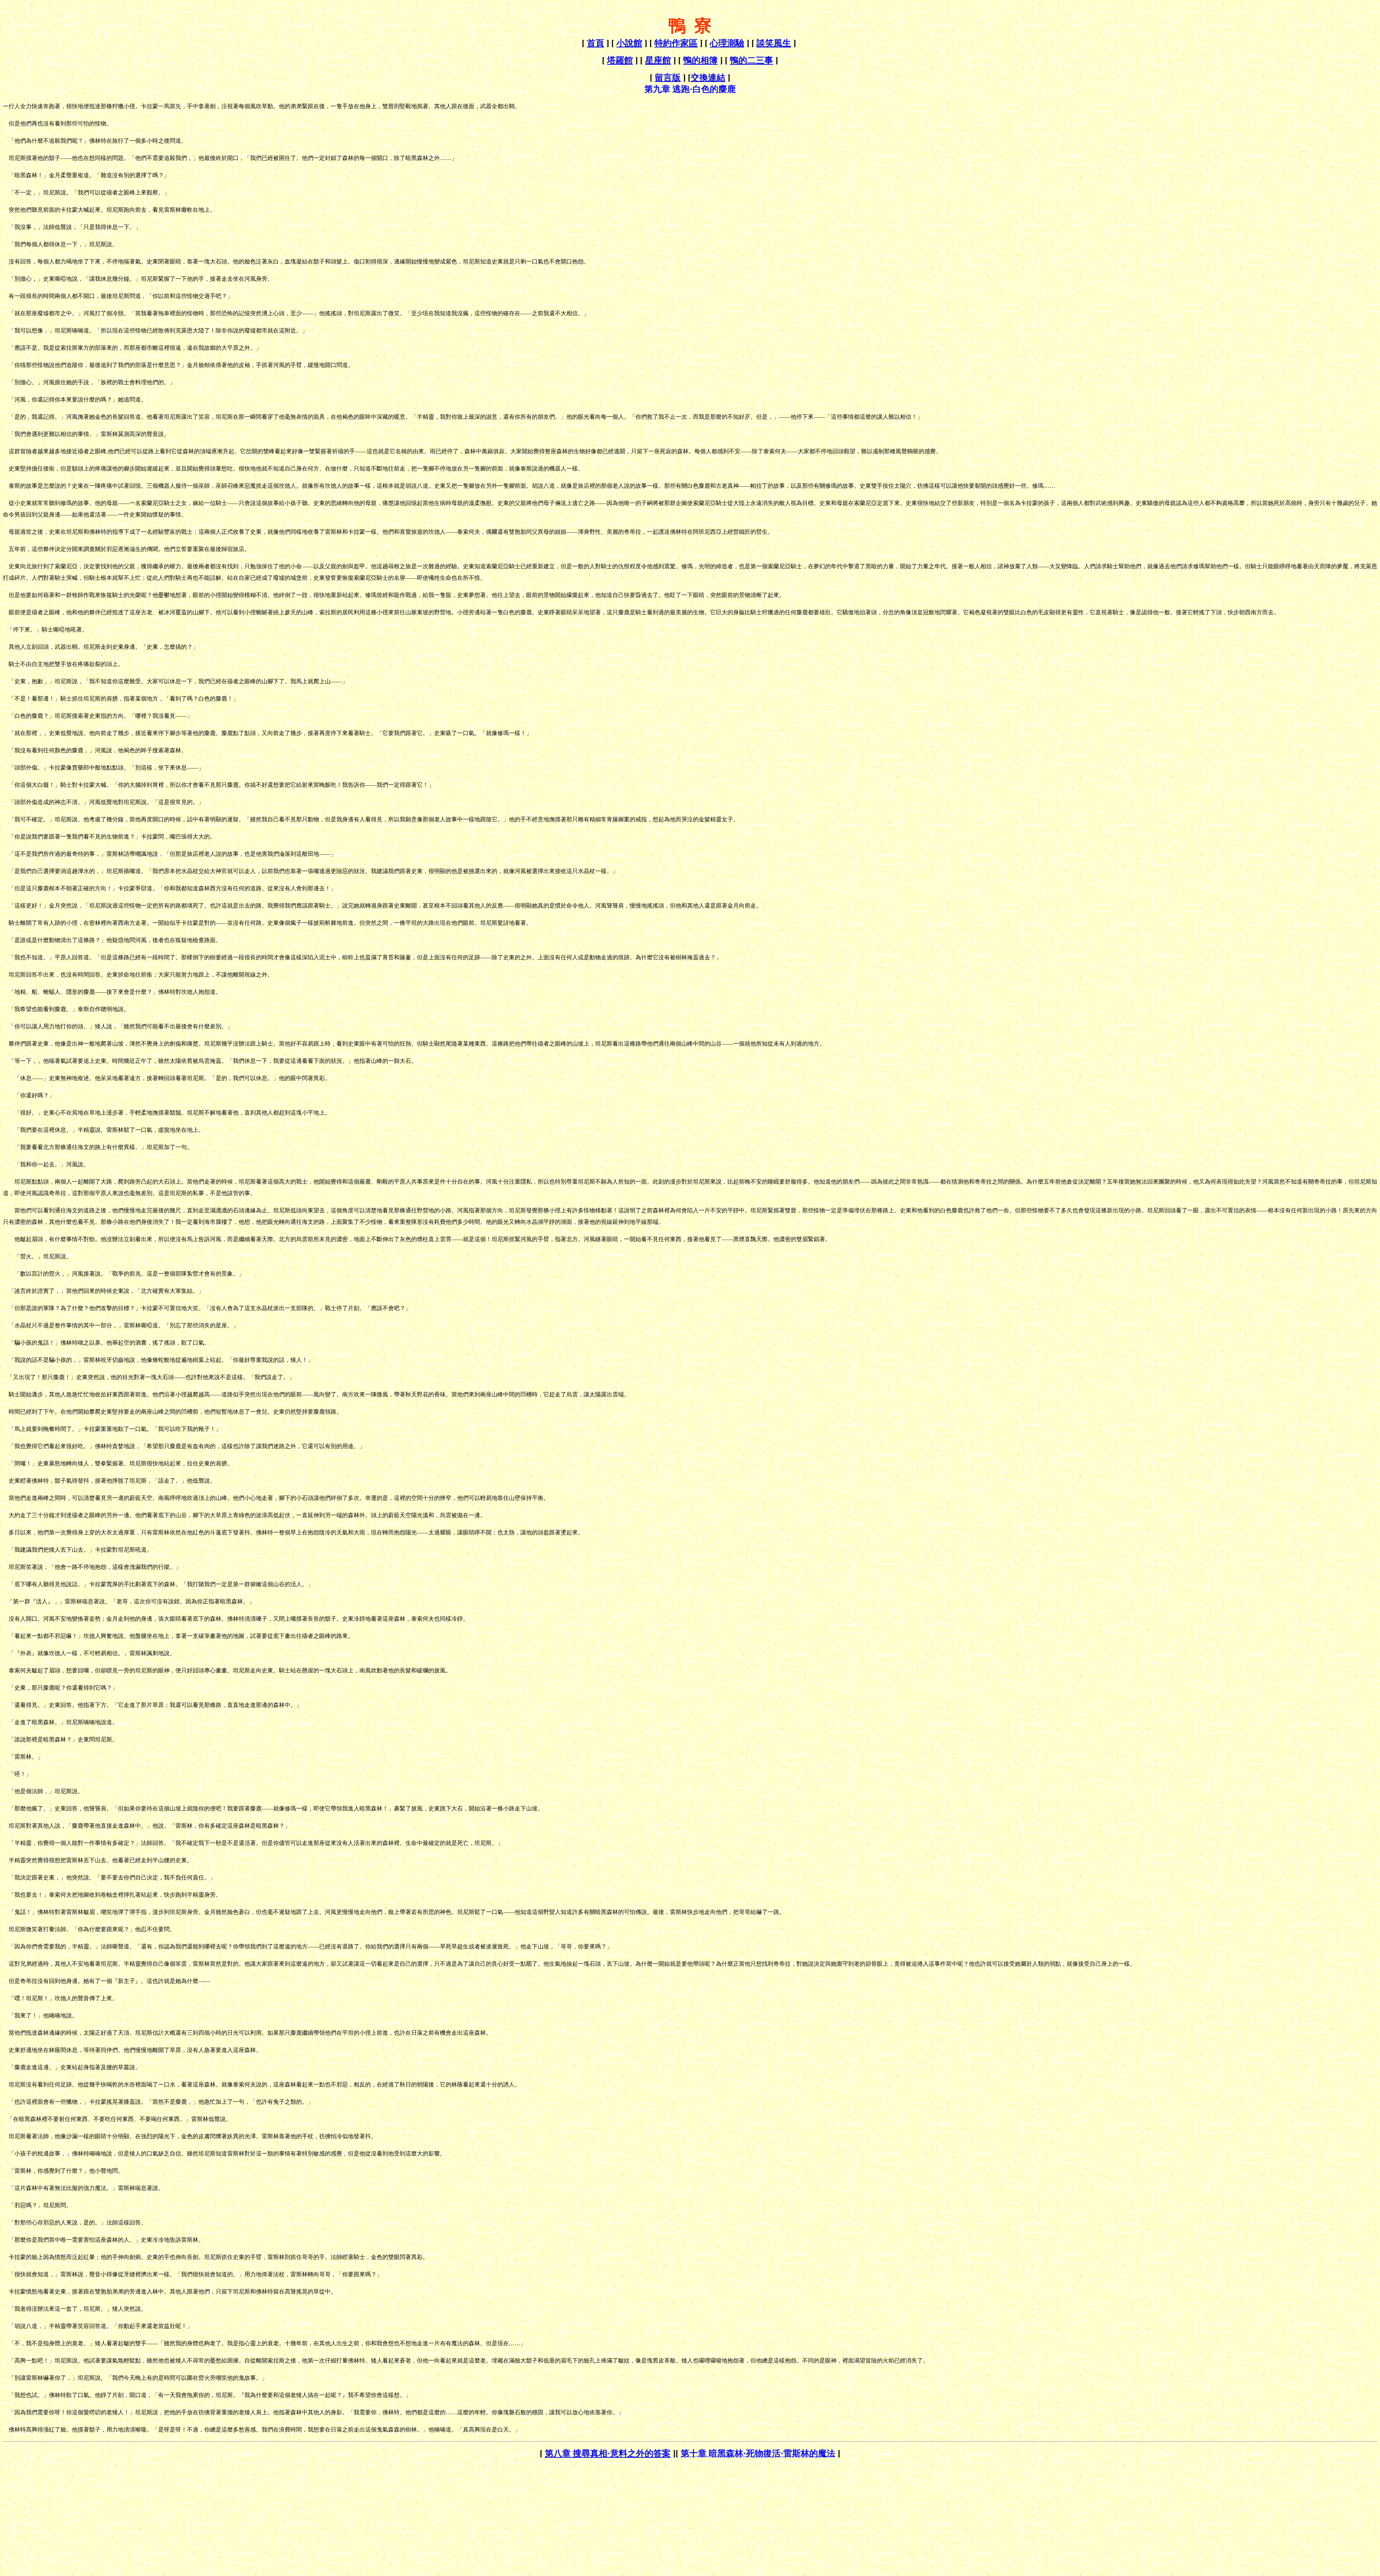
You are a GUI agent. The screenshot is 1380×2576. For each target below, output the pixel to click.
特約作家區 (676, 43)
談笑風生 (774, 43)
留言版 (668, 78)
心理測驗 (727, 43)
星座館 (658, 60)
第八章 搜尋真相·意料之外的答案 (608, 2453)
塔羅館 (620, 60)
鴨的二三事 (751, 60)
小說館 (629, 43)
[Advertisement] (63, 2510)
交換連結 (708, 78)
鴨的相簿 (700, 60)
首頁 (595, 43)
